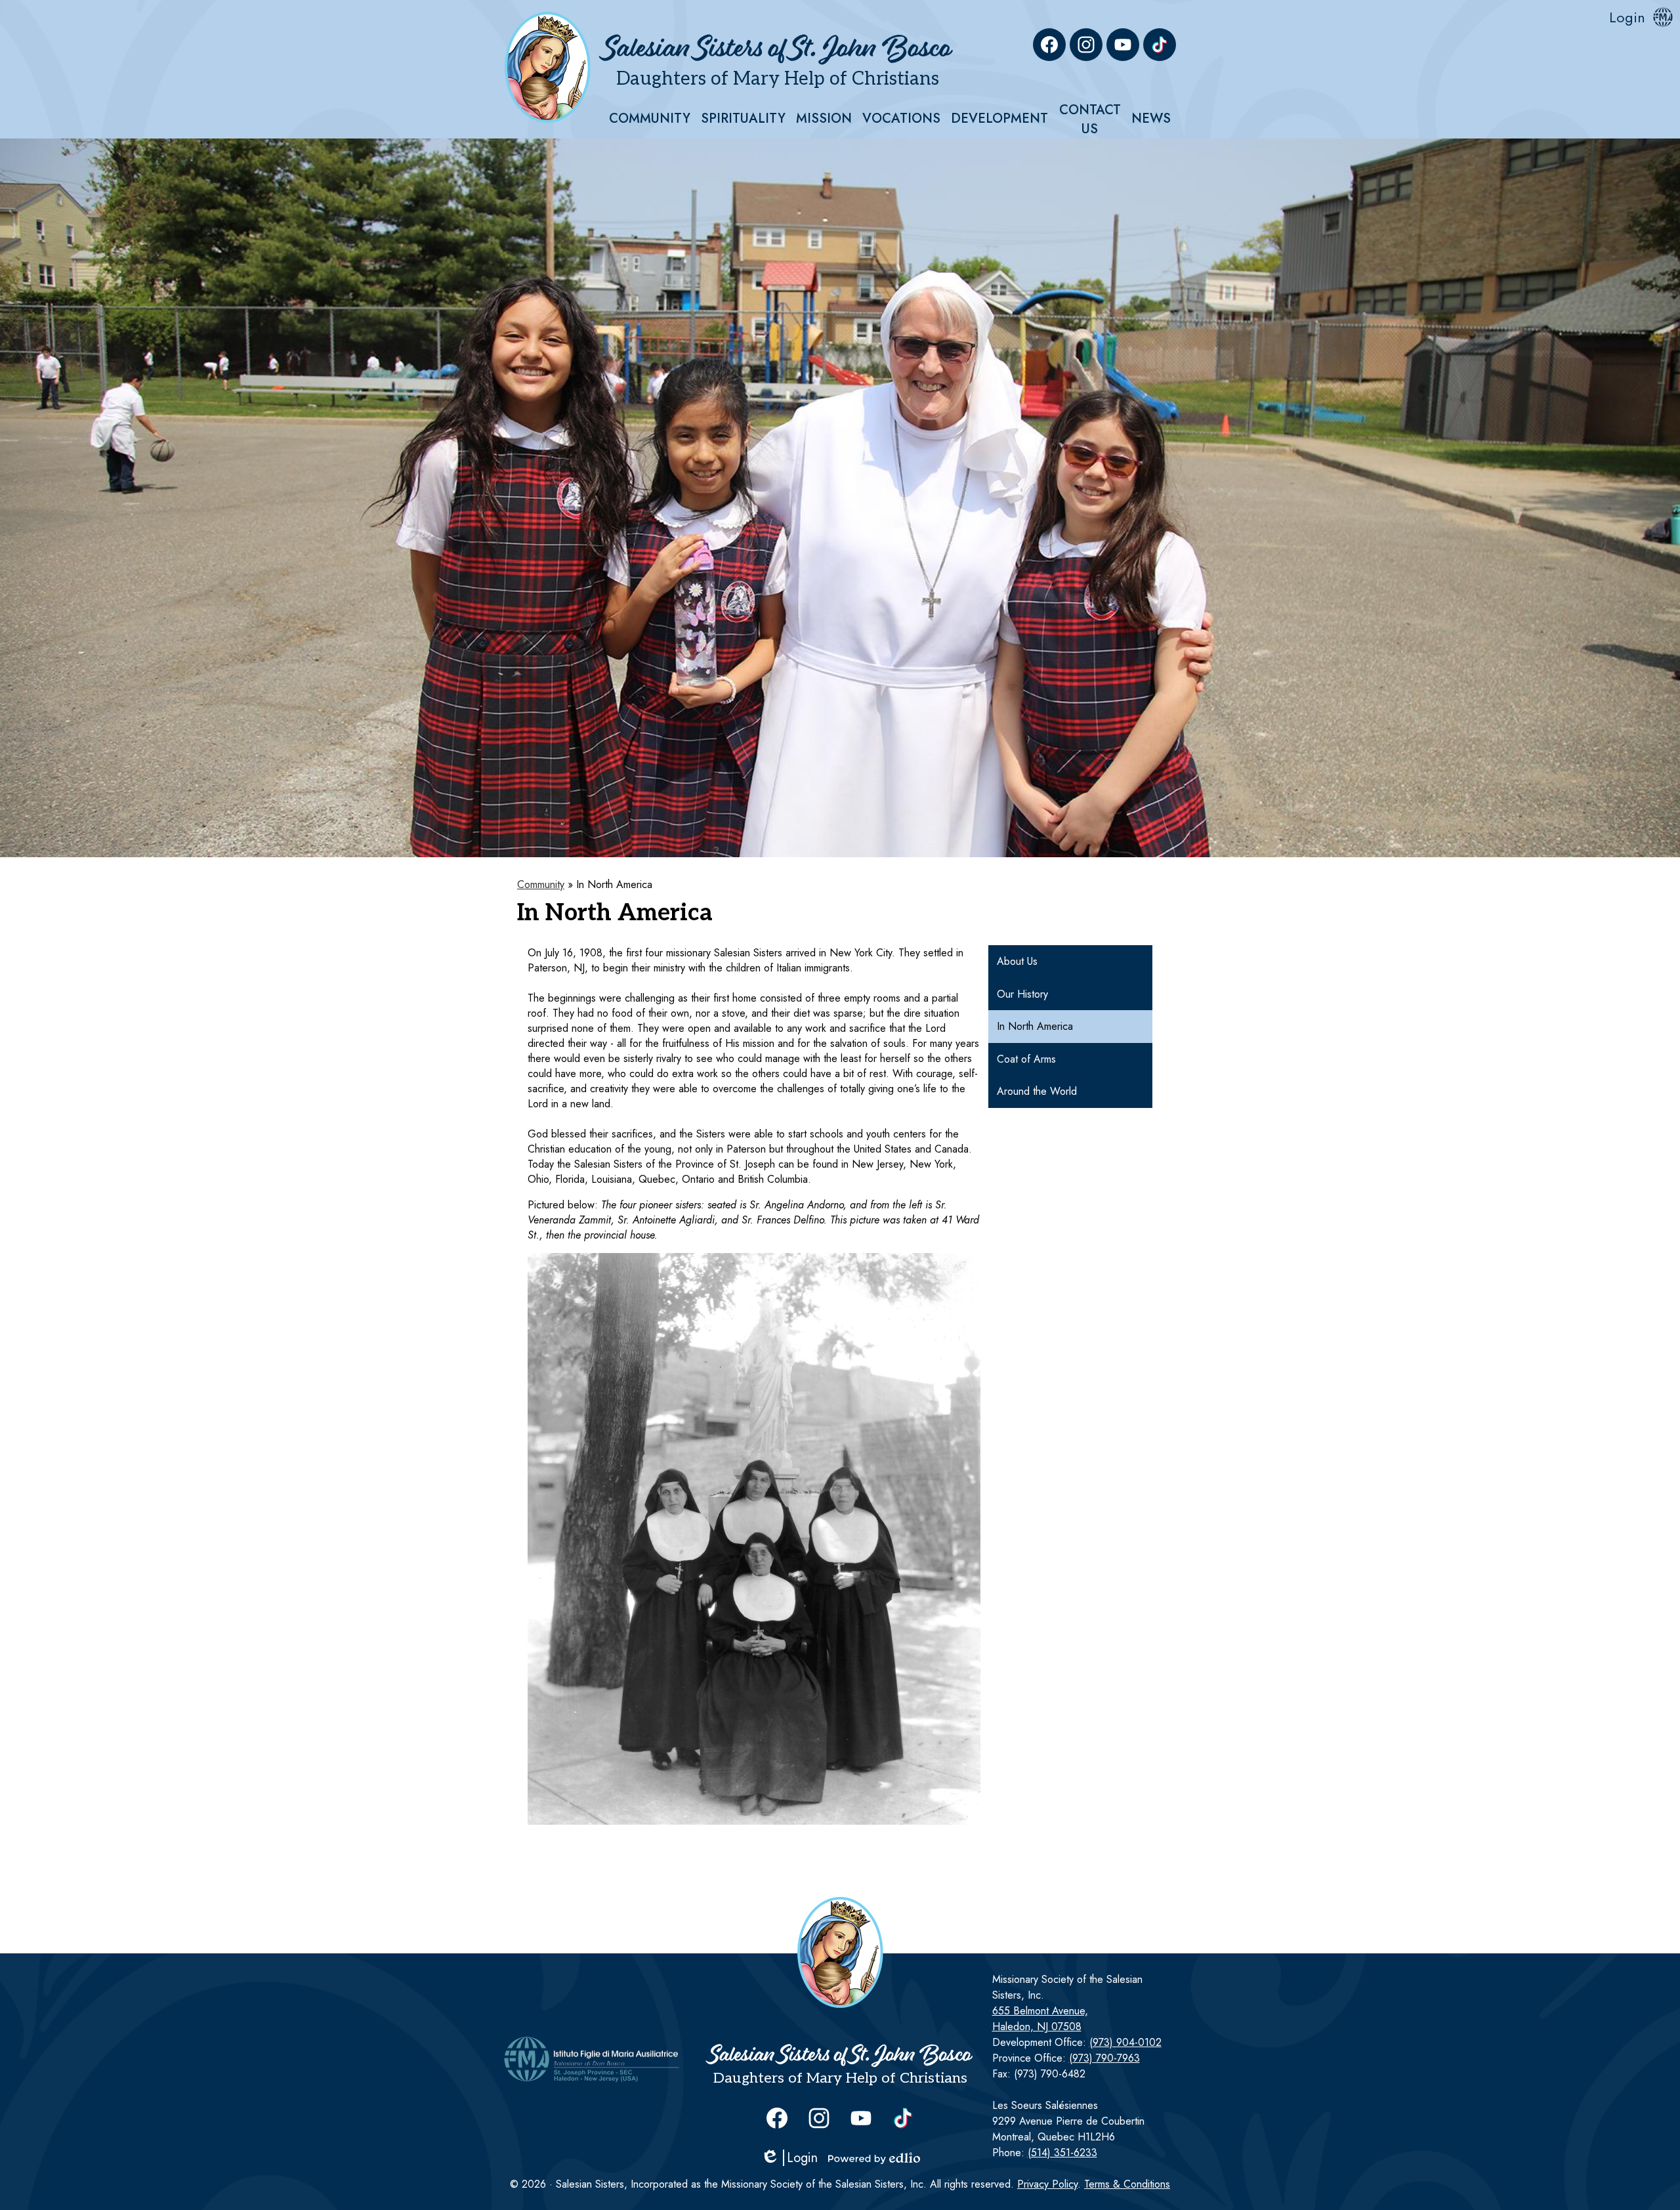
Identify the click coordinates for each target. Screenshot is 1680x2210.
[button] (650, 119)
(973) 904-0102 (1125, 2042)
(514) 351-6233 (1062, 2153)
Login (1627, 17)
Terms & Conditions (1127, 2184)
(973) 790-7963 (1104, 2058)
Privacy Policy (1047, 2184)
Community (541, 884)
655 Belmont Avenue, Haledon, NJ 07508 (1040, 2019)
